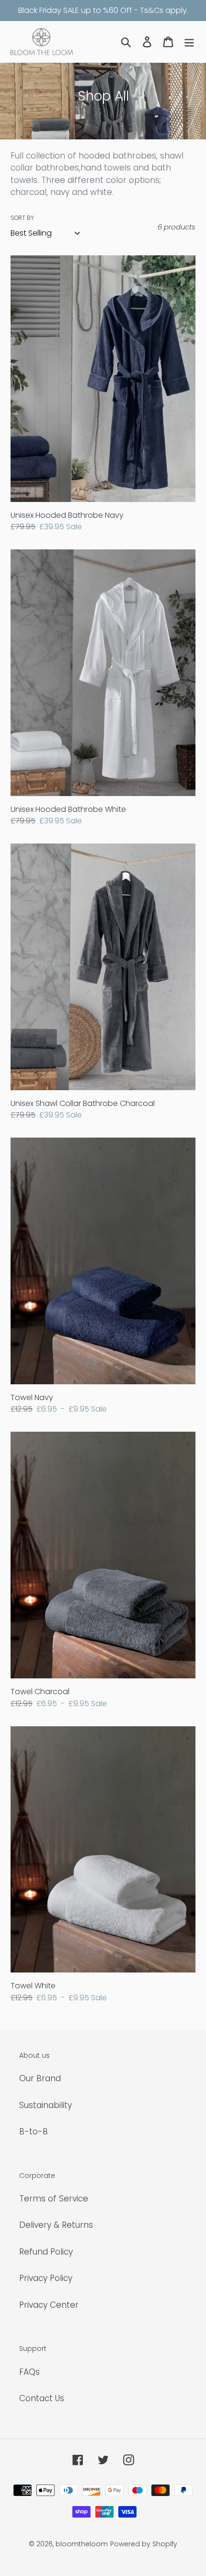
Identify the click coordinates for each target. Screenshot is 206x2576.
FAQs (29, 2372)
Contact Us (42, 2398)
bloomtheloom (82, 2544)
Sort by (22, 218)
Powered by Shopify (144, 2544)
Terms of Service (54, 2199)
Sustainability (46, 2105)
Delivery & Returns (56, 2225)
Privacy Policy (46, 2278)
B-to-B (34, 2131)
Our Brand (40, 2078)
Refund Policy (46, 2252)
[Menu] (189, 42)
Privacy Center (49, 2305)
